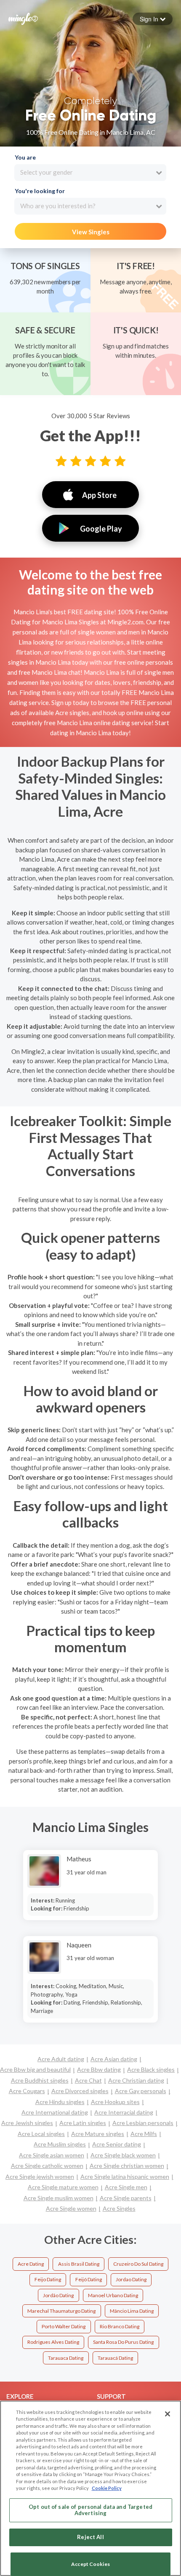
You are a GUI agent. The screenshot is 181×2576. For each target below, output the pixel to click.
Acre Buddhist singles (40, 2080)
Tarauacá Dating (115, 2358)
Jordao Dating (131, 2279)
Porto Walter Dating (64, 2326)
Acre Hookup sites (115, 2102)
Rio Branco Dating (120, 2326)
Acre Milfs (144, 2134)
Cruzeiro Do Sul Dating (138, 2264)
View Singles (91, 232)
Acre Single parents (126, 2198)
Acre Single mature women (63, 2187)
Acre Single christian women (127, 2166)
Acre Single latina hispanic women (125, 2176)
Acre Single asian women (52, 2155)
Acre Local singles (41, 2134)
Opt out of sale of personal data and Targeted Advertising (90, 2510)
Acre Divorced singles (80, 2091)
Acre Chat (88, 2080)
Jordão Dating (58, 2295)
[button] (153, 19)
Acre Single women (71, 2208)
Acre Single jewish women (40, 2176)
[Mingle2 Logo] (23, 18)
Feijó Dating (89, 2279)
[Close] (168, 2414)
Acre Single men (126, 2187)
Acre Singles (119, 2208)
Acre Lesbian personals (143, 2123)
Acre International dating (55, 2112)
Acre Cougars (27, 2091)
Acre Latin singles (83, 2123)
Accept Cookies (90, 2564)
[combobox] (90, 173)
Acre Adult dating (61, 2059)
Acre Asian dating (114, 2059)
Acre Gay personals (141, 2091)
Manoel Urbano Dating (113, 2295)
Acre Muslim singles (60, 2144)
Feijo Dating (48, 2279)
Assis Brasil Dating (79, 2264)
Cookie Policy (107, 2488)
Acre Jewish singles (27, 2123)
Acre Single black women (123, 2155)
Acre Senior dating (117, 2144)
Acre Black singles (151, 2069)
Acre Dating (31, 2264)
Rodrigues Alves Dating (53, 2342)
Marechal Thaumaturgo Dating (61, 2311)
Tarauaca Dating (66, 2358)
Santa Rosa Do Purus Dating (123, 2342)
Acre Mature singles (98, 2134)
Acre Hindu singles (60, 2102)
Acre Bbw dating (99, 2069)
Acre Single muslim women (59, 2198)
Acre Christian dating (136, 2080)
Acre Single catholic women (47, 2166)
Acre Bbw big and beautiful (35, 2069)
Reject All (90, 2537)
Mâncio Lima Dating (132, 2311)
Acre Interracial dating (124, 2112)
